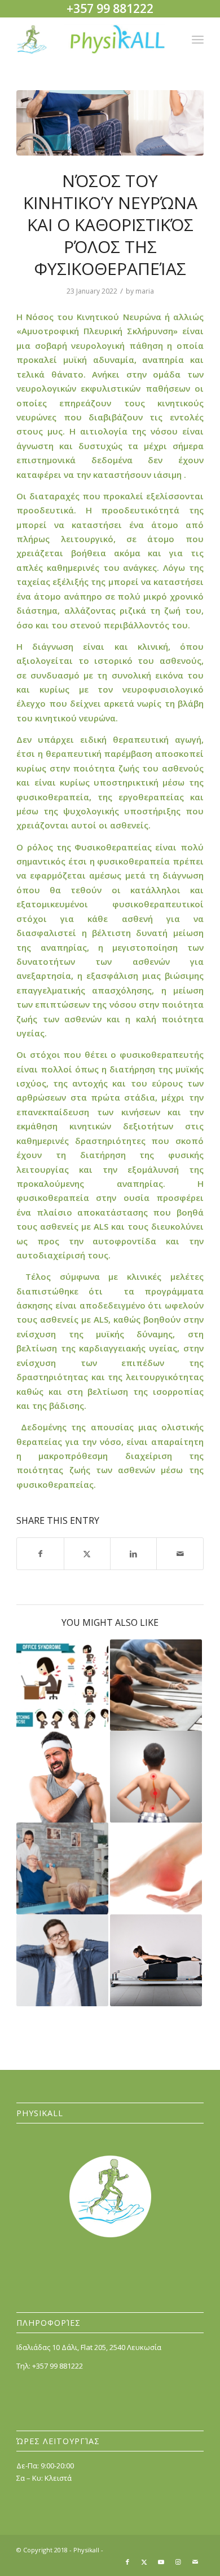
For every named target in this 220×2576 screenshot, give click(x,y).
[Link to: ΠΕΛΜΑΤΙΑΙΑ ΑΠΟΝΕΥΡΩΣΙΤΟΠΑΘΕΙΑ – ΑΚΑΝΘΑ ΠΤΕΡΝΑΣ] (156, 1868)
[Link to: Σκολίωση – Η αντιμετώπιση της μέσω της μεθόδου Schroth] (156, 1777)
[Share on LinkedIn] (133, 1554)
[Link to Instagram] (178, 2562)
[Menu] (198, 39)
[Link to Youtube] (161, 2562)
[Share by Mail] (180, 1554)
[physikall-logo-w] (91, 39)
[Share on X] (87, 1554)
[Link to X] (144, 2562)
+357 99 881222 (58, 2366)
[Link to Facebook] (127, 2562)
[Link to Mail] (195, 2562)
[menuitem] (198, 39)
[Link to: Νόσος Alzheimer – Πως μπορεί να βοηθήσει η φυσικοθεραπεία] (62, 1868)
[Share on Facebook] (40, 1554)
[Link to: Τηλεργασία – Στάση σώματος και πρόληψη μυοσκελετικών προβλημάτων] (62, 1685)
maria (145, 291)
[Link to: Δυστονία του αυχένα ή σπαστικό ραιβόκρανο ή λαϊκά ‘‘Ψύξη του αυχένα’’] (62, 1960)
